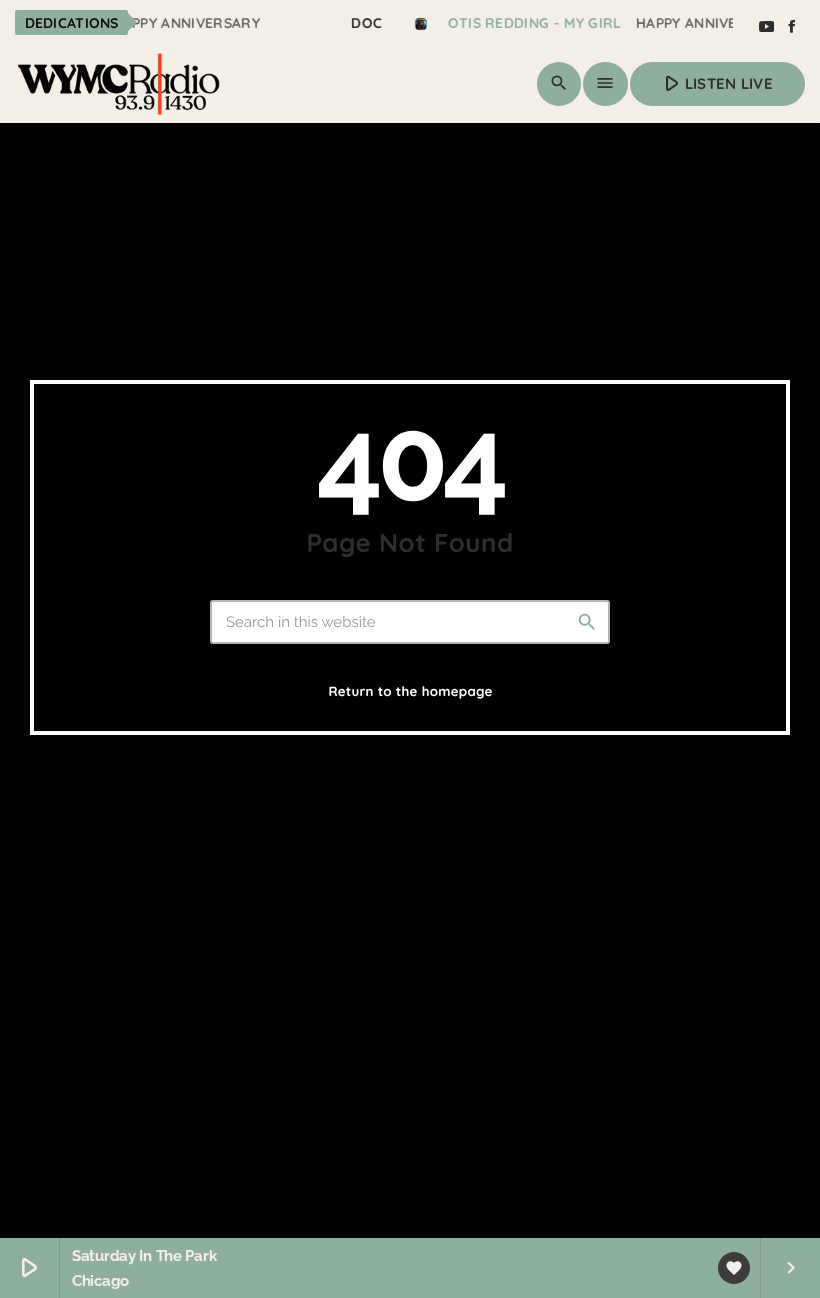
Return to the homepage (410, 692)
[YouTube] (766, 27)
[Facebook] (792, 27)
